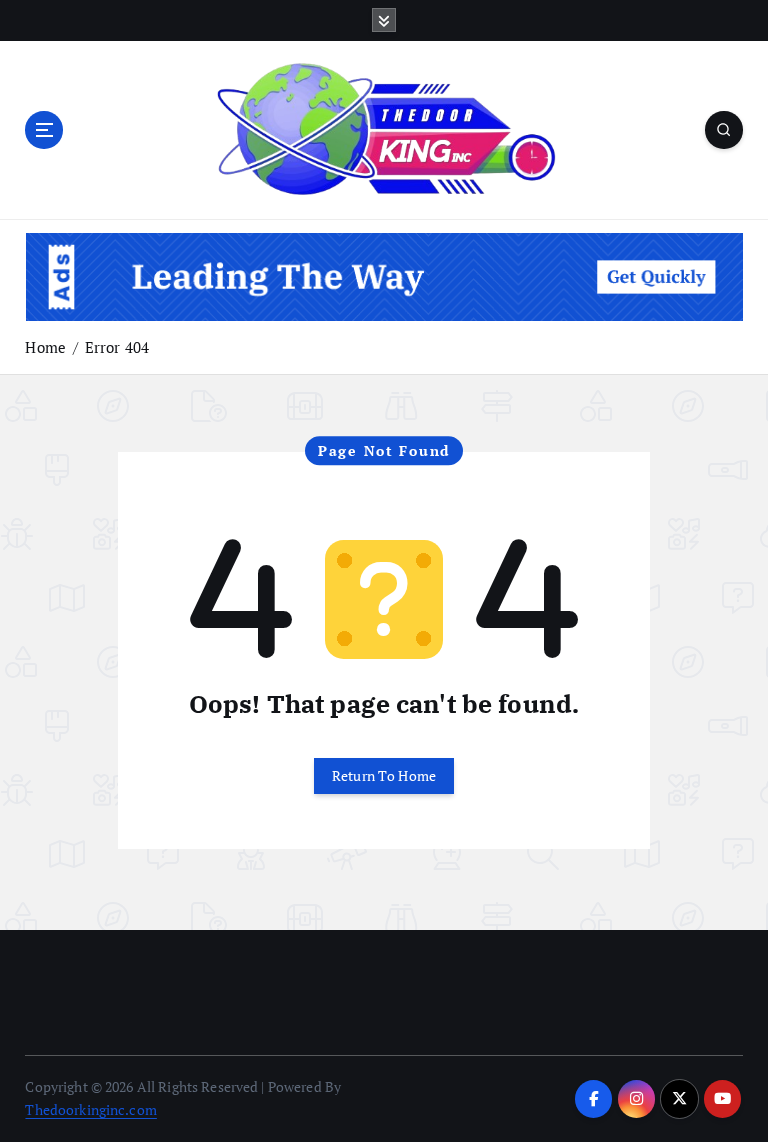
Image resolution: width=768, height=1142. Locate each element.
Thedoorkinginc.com (90, 1110)
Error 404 (117, 347)
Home (45, 347)
